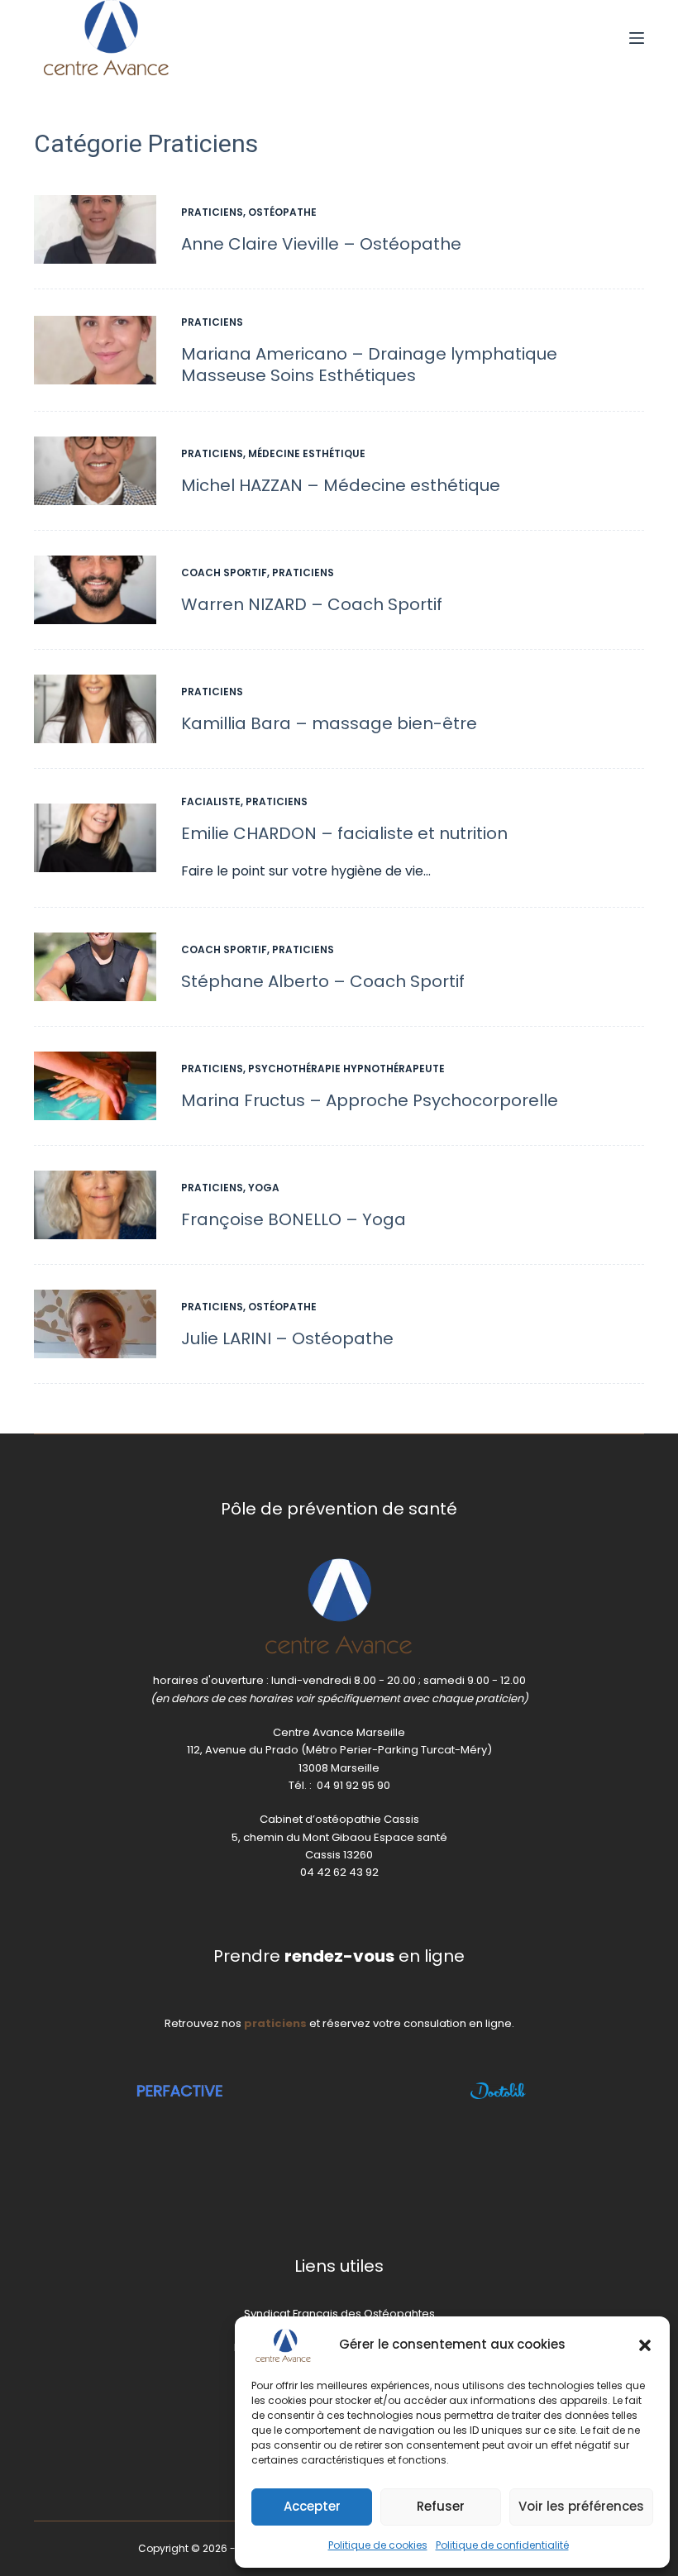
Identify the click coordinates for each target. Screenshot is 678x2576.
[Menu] (637, 38)
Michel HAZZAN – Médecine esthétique (341, 485)
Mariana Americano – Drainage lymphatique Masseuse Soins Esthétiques (369, 365)
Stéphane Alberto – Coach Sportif (323, 981)
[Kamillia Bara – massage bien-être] (95, 709)
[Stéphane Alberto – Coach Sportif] (95, 967)
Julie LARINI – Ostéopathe (287, 1338)
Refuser (441, 2506)
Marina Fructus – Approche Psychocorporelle (370, 1100)
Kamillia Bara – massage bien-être (329, 723)
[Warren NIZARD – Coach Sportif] (95, 590)
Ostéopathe (282, 212)
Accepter (312, 2506)
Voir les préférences (581, 2506)
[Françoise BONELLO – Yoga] (95, 1205)
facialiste (211, 801)
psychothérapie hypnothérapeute (346, 1069)
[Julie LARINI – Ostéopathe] (95, 1324)
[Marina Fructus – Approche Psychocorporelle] (95, 1086)
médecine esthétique (307, 453)
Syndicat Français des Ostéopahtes (339, 2314)
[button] (645, 2345)
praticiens (212, 212)
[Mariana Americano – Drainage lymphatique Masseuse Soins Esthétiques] (95, 350)
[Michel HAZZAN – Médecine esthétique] (95, 471)
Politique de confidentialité (502, 2545)
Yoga (264, 1188)
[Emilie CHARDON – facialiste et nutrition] (95, 838)
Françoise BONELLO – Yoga (294, 1219)
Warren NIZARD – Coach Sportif (312, 604)
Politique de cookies (378, 2545)
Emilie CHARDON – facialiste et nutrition (344, 833)
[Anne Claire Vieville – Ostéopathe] (95, 229)
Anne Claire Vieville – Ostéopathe (321, 244)
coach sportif (224, 572)
